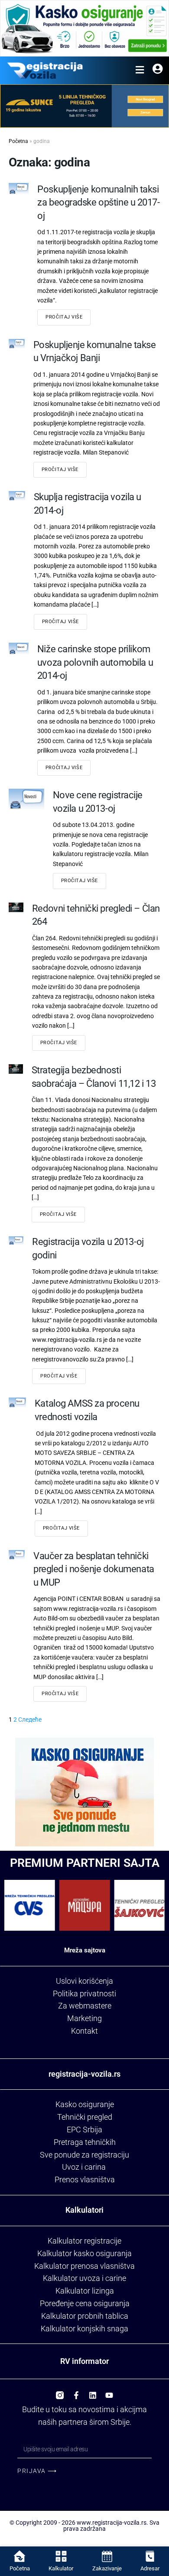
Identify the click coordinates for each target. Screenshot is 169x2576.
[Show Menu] (140, 70)
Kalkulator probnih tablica (85, 2316)
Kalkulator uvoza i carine (84, 2278)
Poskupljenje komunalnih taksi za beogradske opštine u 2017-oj (98, 202)
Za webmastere (85, 2006)
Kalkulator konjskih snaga (84, 2329)
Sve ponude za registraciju (84, 2155)
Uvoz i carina (84, 2167)
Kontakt (84, 2031)
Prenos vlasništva (85, 2179)
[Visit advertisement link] (84, 28)
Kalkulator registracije (84, 2241)
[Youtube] (109, 2392)
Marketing (84, 2018)
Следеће (30, 1720)
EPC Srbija (84, 2130)
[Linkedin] (93, 2392)
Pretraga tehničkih (85, 2142)
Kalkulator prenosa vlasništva (84, 2266)
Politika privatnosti (84, 1993)
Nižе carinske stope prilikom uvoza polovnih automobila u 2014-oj (95, 662)
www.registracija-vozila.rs (112, 2523)
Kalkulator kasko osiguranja (84, 2253)
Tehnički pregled (85, 2117)
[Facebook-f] (76, 2392)
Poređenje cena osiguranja (85, 2303)
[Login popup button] (158, 70)
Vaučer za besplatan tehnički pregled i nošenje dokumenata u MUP (94, 1569)
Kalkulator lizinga (85, 2291)
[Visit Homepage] (45, 70)
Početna (18, 141)
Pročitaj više (64, 317)
